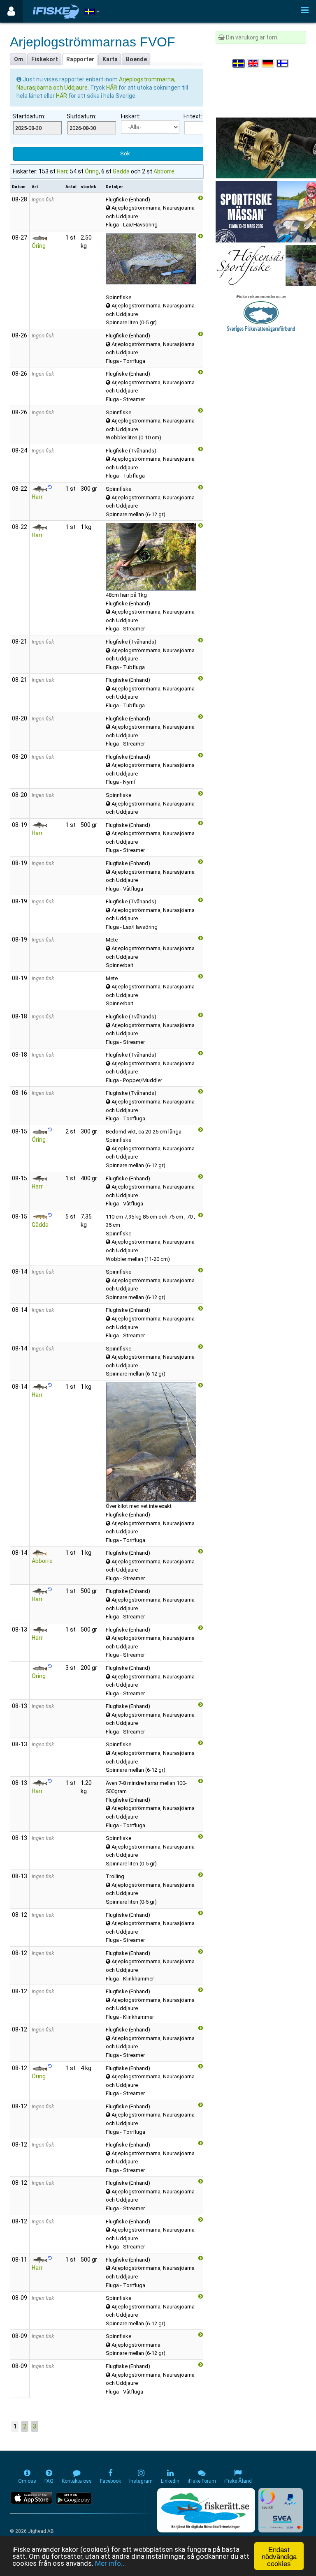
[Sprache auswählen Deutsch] (268, 63)
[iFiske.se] (56, 11)
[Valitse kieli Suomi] (283, 63)
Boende (136, 59)
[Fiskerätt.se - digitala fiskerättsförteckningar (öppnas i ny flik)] (206, 2510)
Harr (62, 171)
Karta (110, 59)
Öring (92, 171)
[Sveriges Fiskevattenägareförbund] (261, 312)
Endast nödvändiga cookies (279, 2556)
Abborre (164, 171)
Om (19, 59)
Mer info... (110, 2563)
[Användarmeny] (11, 11)
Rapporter (80, 59)
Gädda (121, 171)
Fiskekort (45, 59)
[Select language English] (253, 63)
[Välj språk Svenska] (239, 63)
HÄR (112, 88)
